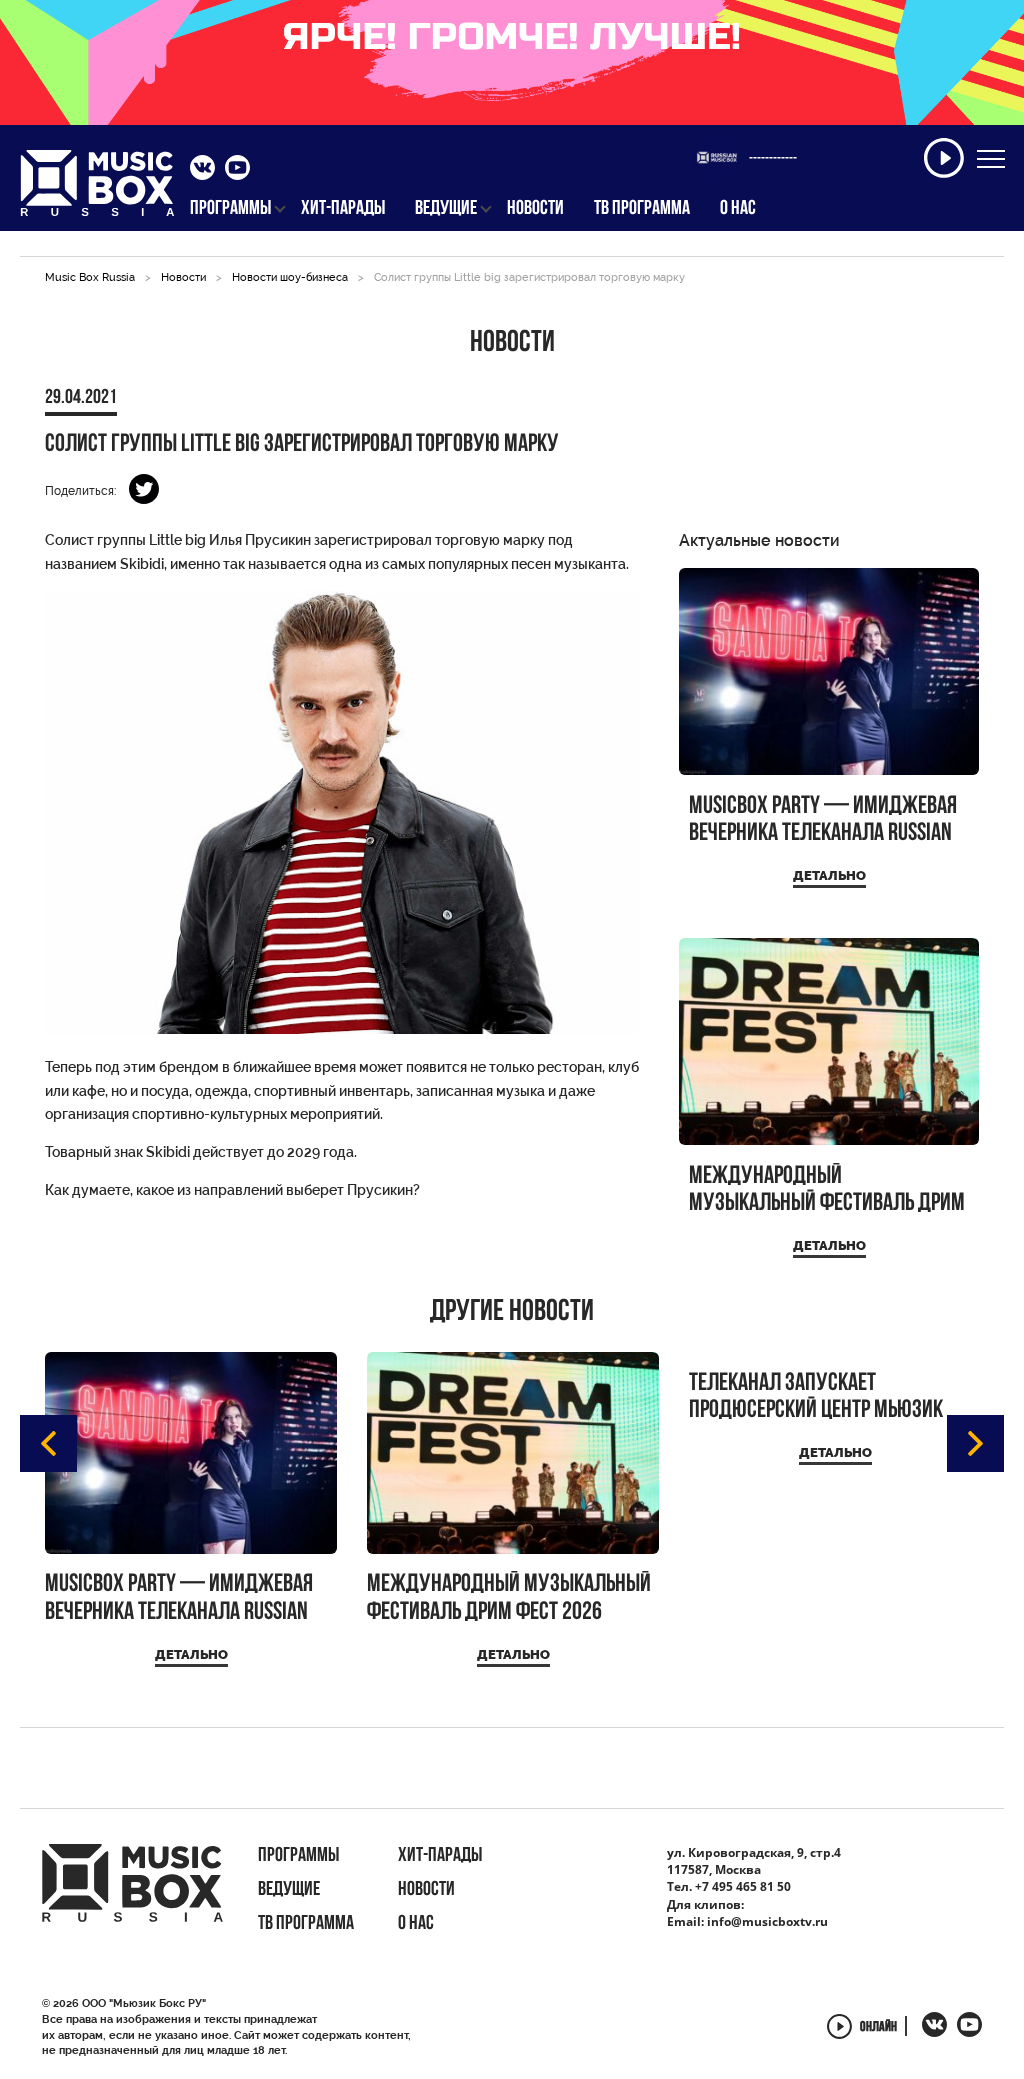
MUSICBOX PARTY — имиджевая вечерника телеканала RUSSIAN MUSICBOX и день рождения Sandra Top (823, 820)
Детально (829, 875)
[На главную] (97, 189)
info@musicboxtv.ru (767, 1921)
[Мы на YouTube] (237, 170)
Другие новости (512, 1313)
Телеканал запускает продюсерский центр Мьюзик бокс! (816, 1397)
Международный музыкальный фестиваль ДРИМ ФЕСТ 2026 (827, 1190)
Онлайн (878, 2028)
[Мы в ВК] (202, 170)
